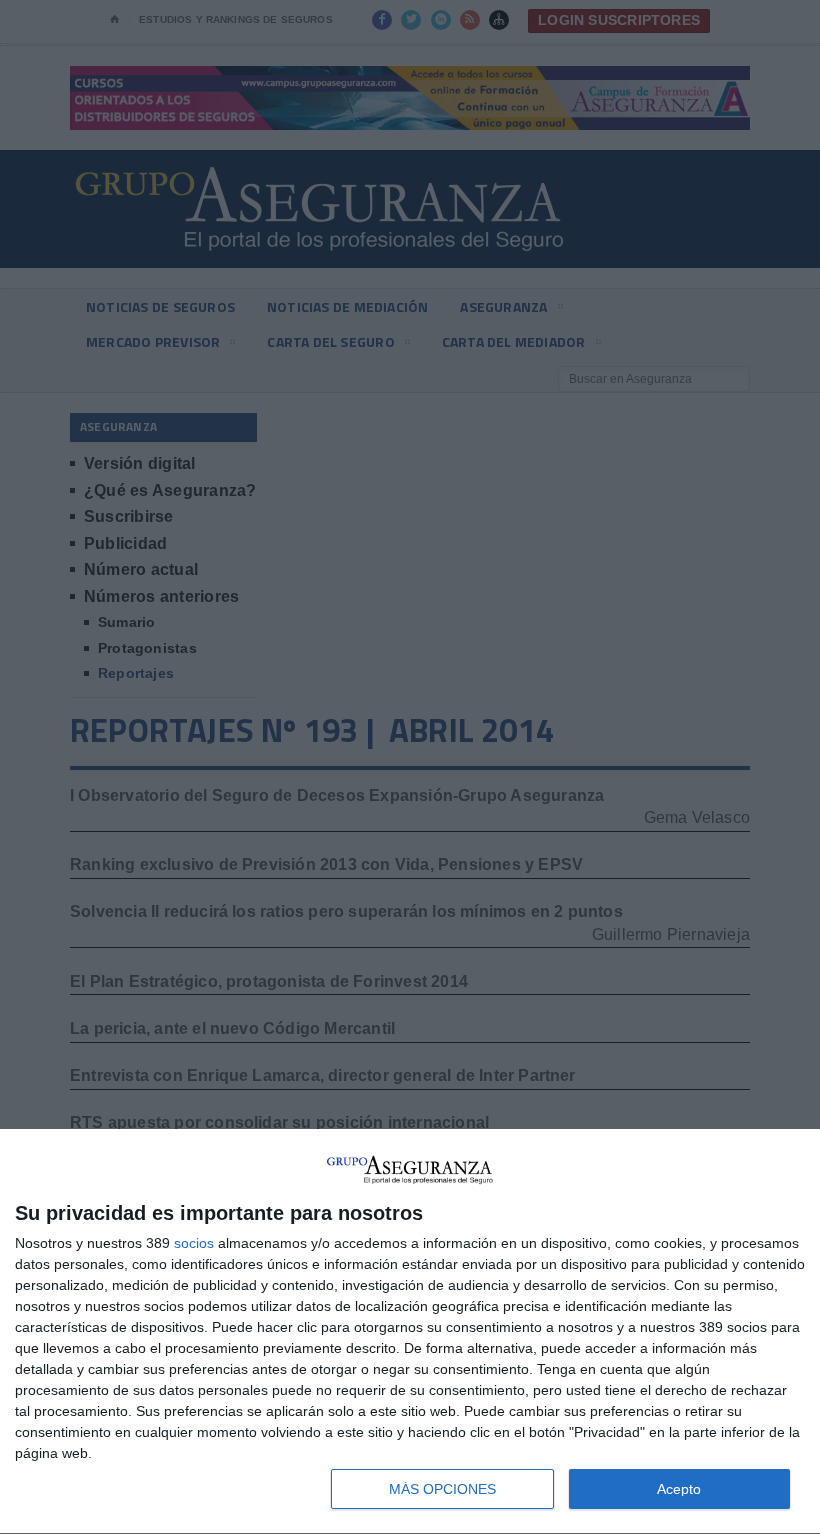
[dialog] (410, 1332)
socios (194, 1243)
